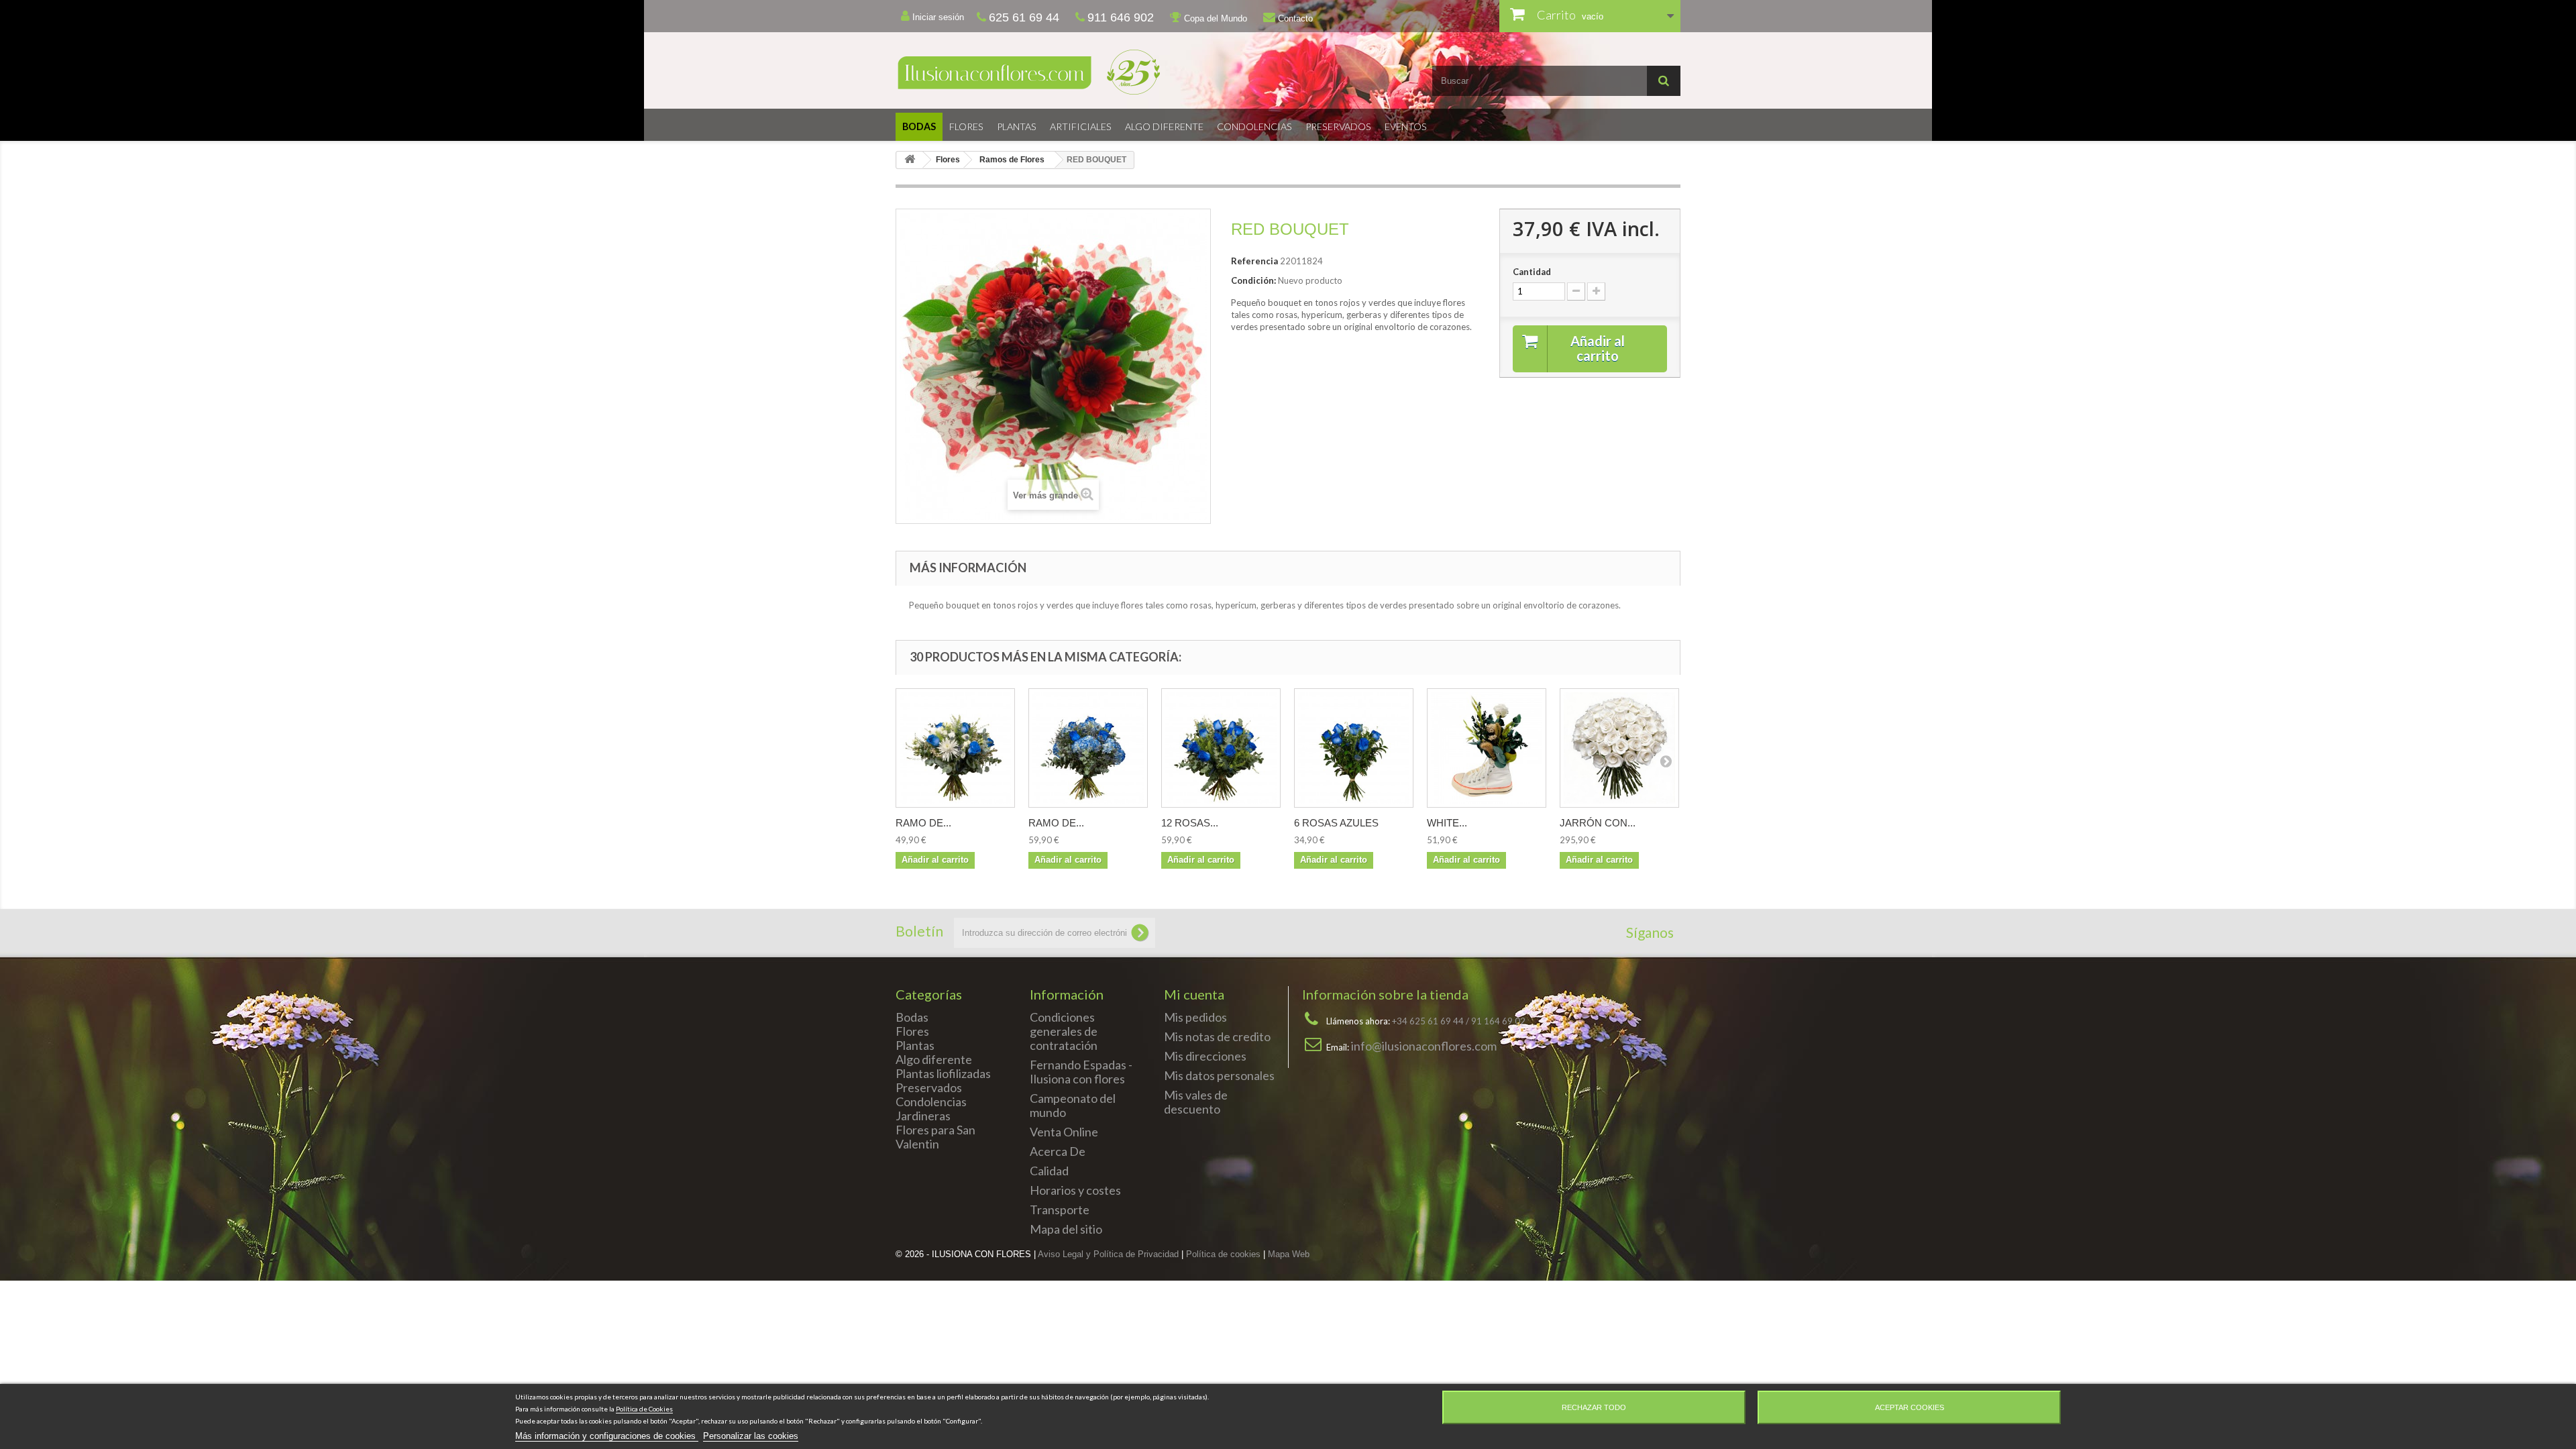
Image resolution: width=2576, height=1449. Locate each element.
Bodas (919, 126)
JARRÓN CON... (1598, 823)
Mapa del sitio (1066, 1229)
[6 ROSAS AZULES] (1354, 748)
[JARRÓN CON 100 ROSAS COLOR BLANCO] (1619, 748)
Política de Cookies (644, 1409)
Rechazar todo (1594, 1407)
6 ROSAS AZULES (1336, 823)
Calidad (1049, 1171)
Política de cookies (1223, 1254)
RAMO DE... (923, 823)
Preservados (1338, 126)
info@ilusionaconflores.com (1424, 1046)
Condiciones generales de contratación (1064, 1031)
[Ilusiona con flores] (1087, 72)
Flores (966, 126)
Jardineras (923, 1116)
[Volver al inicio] (910, 160)
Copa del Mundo (1214, 18)
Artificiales (1081, 126)
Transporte (1060, 1210)
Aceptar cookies (1910, 1407)
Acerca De (1058, 1151)
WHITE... (1447, 823)
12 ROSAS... (1190, 823)
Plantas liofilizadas (943, 1073)
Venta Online (1064, 1132)
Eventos (1406, 126)
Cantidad (1532, 272)
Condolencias (1254, 126)
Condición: (1253, 280)
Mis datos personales (1219, 1075)
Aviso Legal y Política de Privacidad (1108, 1254)
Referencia (1254, 261)
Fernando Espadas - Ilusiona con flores (1081, 1072)
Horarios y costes (1075, 1190)
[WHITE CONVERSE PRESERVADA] (1487, 748)
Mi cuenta (1194, 994)
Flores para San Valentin (935, 1137)
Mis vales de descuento (1196, 1102)
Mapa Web (1289, 1254)
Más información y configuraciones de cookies (607, 1436)
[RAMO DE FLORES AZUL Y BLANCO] (955, 748)
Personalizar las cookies (751, 1436)
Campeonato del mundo (1073, 1105)
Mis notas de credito (1217, 1036)
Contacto (1294, 18)
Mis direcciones (1205, 1056)
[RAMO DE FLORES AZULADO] (1088, 748)
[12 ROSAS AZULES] (1221, 748)
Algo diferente (1164, 126)
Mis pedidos (1195, 1017)
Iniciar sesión (937, 17)
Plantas (1017, 126)
